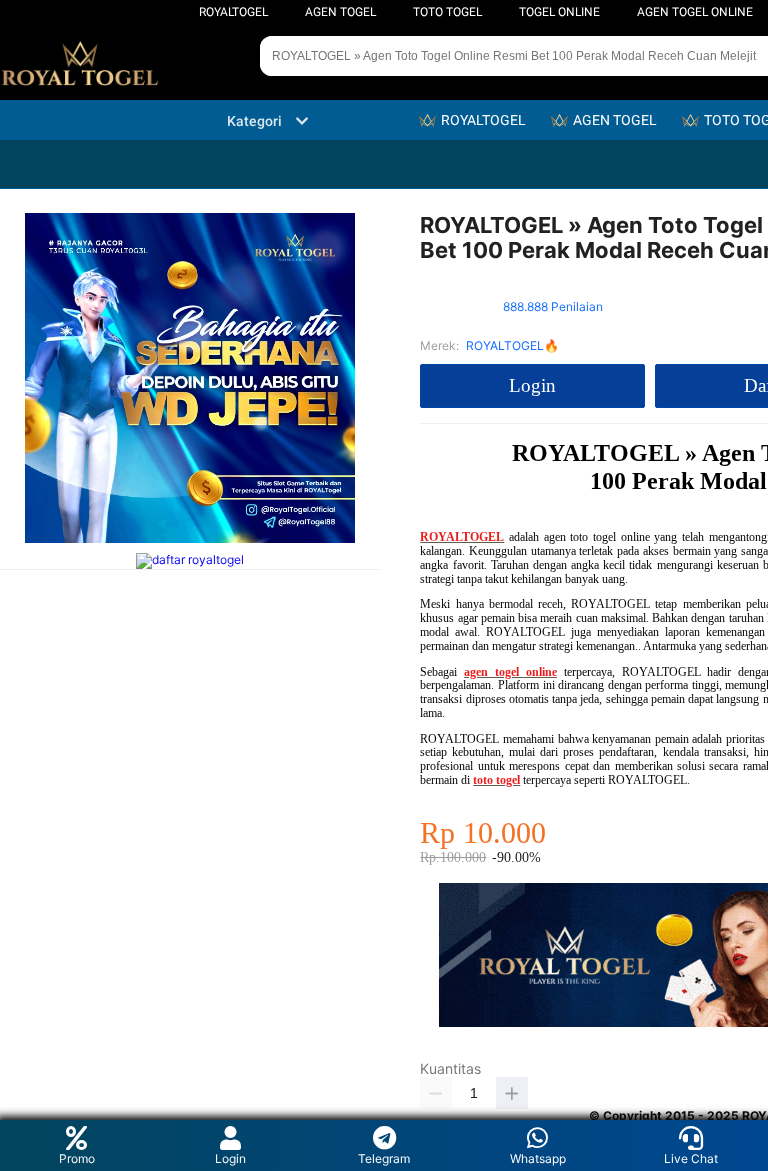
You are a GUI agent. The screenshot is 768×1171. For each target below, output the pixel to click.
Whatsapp (538, 1158)
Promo (77, 1158)
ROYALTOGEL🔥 (512, 345)
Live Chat (691, 1158)
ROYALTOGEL (233, 12)
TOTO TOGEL (447, 12)
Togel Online (559, 12)
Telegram (384, 1158)
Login (230, 1158)
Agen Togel (340, 12)
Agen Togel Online (695, 12)
